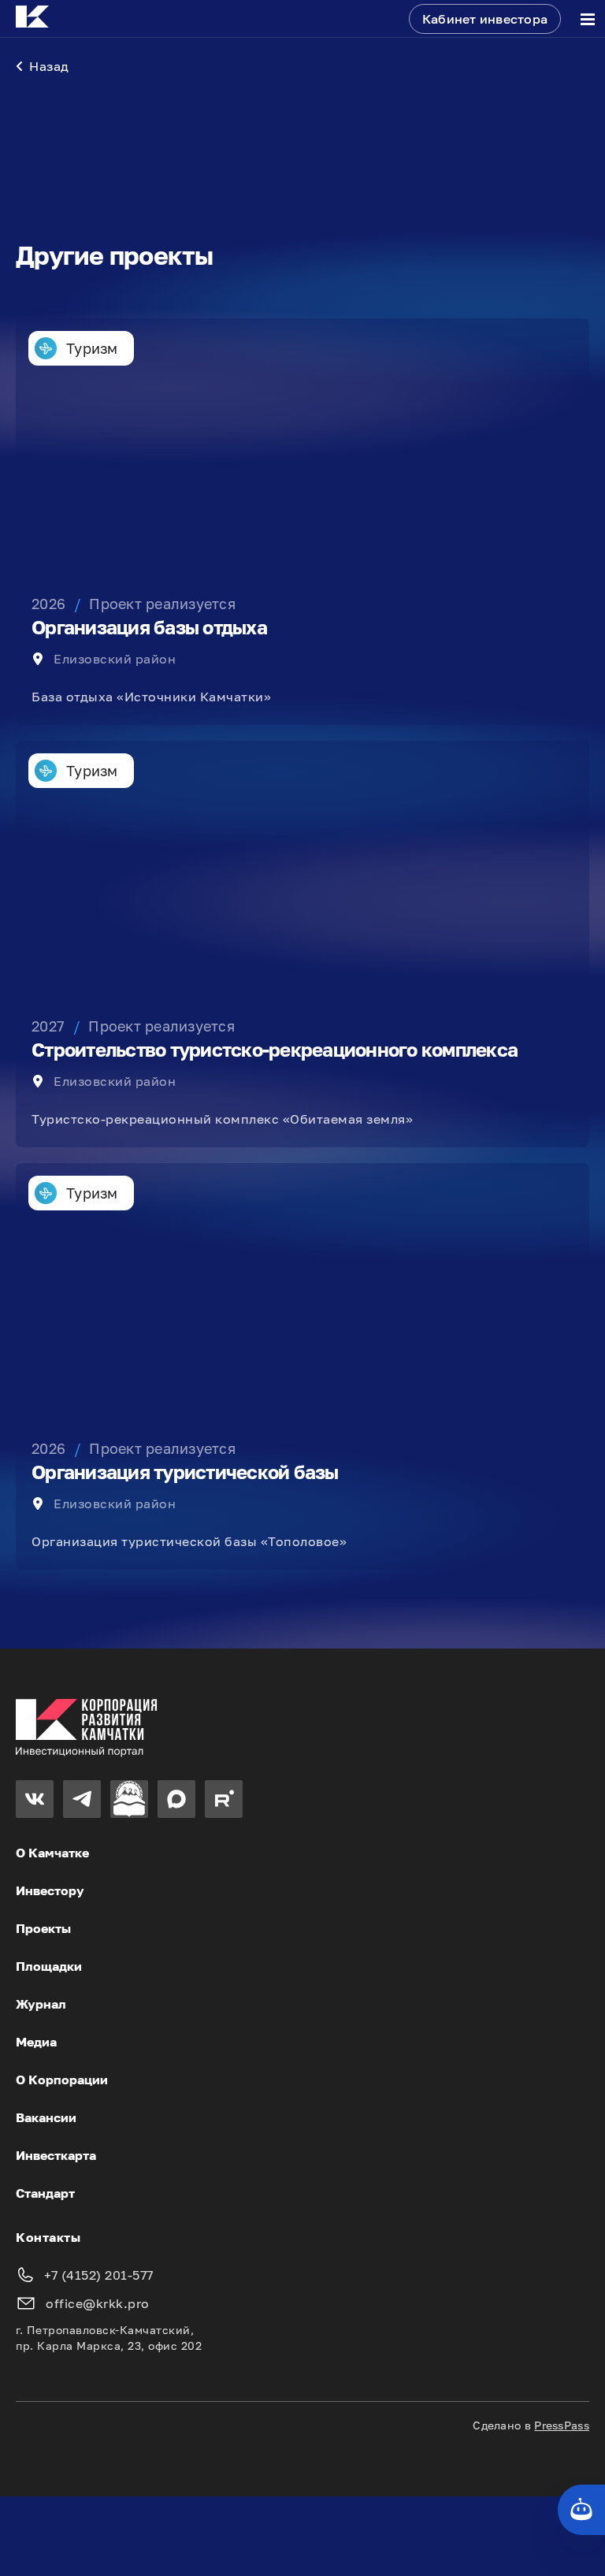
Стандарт (45, 2193)
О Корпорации (62, 2080)
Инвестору (50, 1890)
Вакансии (46, 2117)
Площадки (49, 1966)
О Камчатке (52, 1853)
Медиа (36, 2042)
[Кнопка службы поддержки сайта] (581, 2510)
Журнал (41, 2004)
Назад (49, 66)
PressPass (562, 2425)
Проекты (43, 1928)
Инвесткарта (56, 2155)
